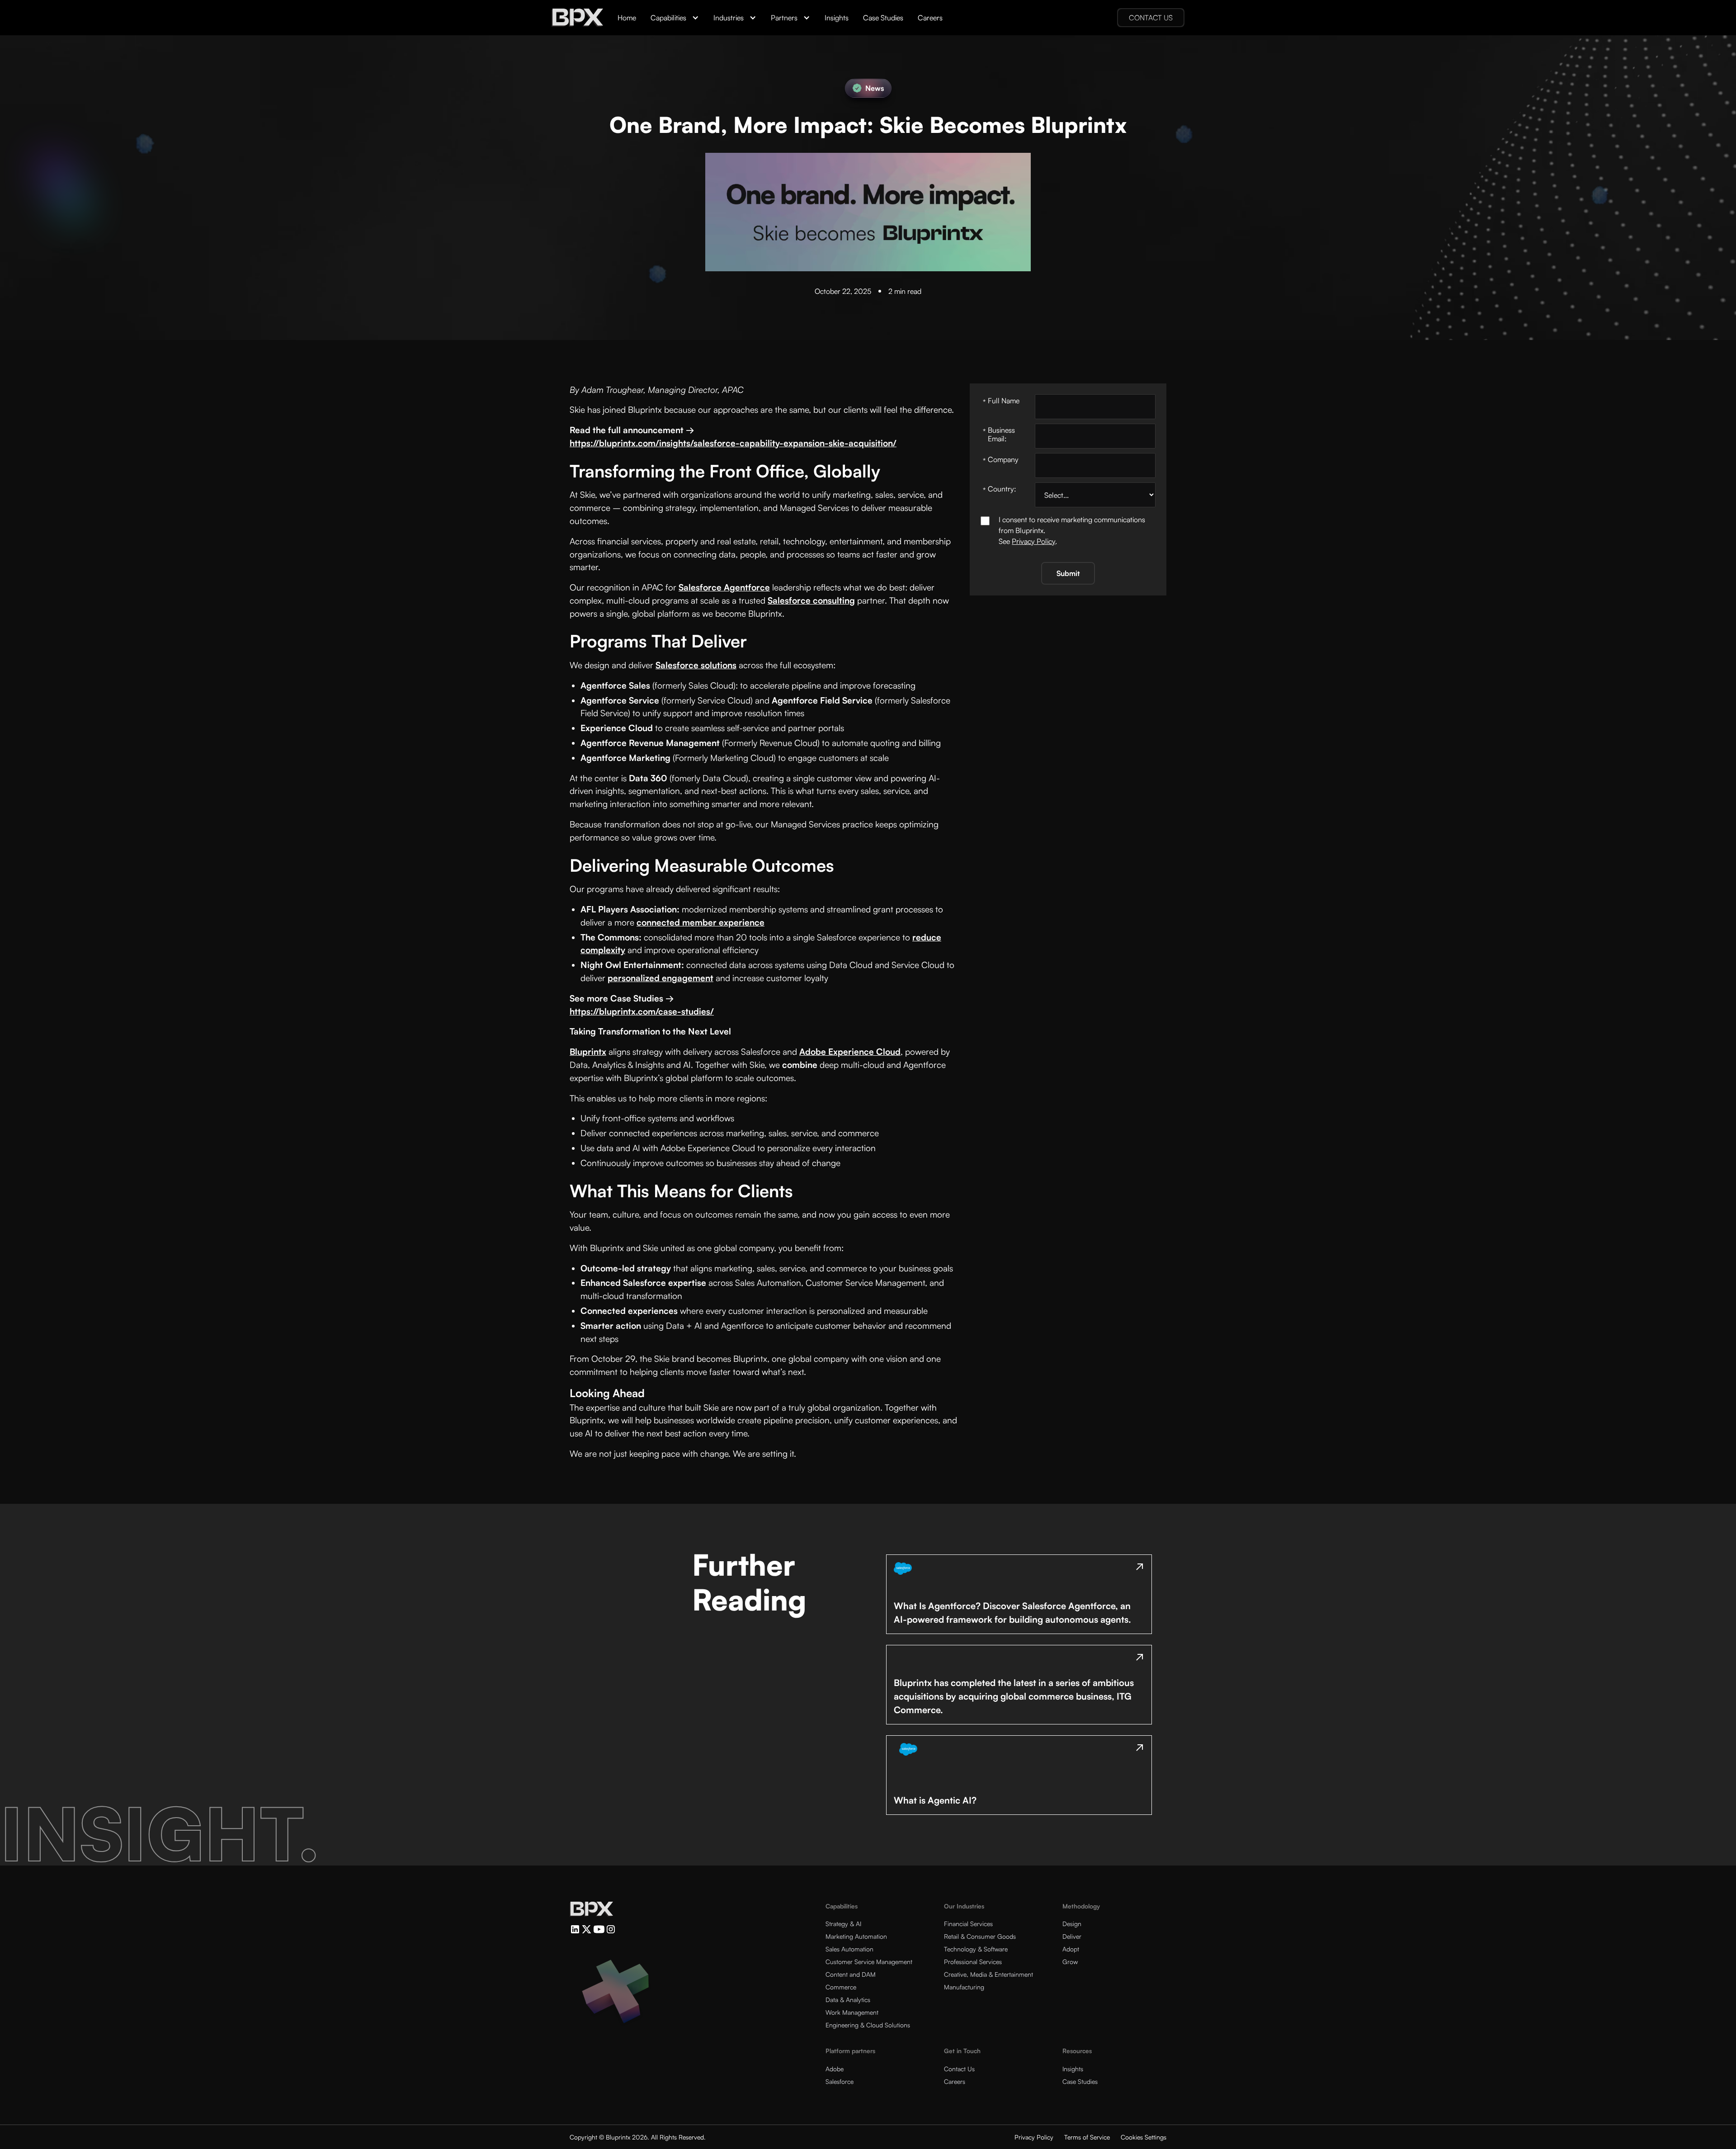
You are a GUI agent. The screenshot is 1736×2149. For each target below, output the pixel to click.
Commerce (841, 1987)
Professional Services (973, 1962)
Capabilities (668, 18)
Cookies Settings (1144, 2137)
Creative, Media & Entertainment (988, 1974)
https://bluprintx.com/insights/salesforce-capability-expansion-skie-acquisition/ (733, 443)
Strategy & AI (843, 1924)
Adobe (835, 2069)
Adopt (1071, 1949)
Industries (729, 18)
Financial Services (968, 1924)
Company (1001, 460)
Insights (837, 18)
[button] (675, 18)
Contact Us (959, 2069)
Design (1072, 1924)
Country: (1000, 489)
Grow (1070, 1962)
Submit (1068, 573)
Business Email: (999, 434)
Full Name (1001, 401)
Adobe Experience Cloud (850, 1052)
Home (627, 18)
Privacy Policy (1033, 541)
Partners (784, 18)
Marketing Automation (856, 1936)
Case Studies (883, 18)
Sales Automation (849, 1949)
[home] (577, 18)
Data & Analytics (848, 2000)
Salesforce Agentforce (724, 587)
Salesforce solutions (696, 665)
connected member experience (701, 922)
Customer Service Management (869, 1962)
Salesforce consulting (811, 600)
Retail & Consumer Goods (980, 1936)
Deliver (1072, 1936)
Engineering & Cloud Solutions (868, 2025)
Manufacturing (964, 1987)
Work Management (852, 2012)
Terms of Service (1087, 2137)
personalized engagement (660, 978)
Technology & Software (976, 1949)
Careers (930, 18)
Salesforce (840, 2081)
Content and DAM (851, 1974)
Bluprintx (588, 1052)
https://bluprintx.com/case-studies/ (642, 1011)
